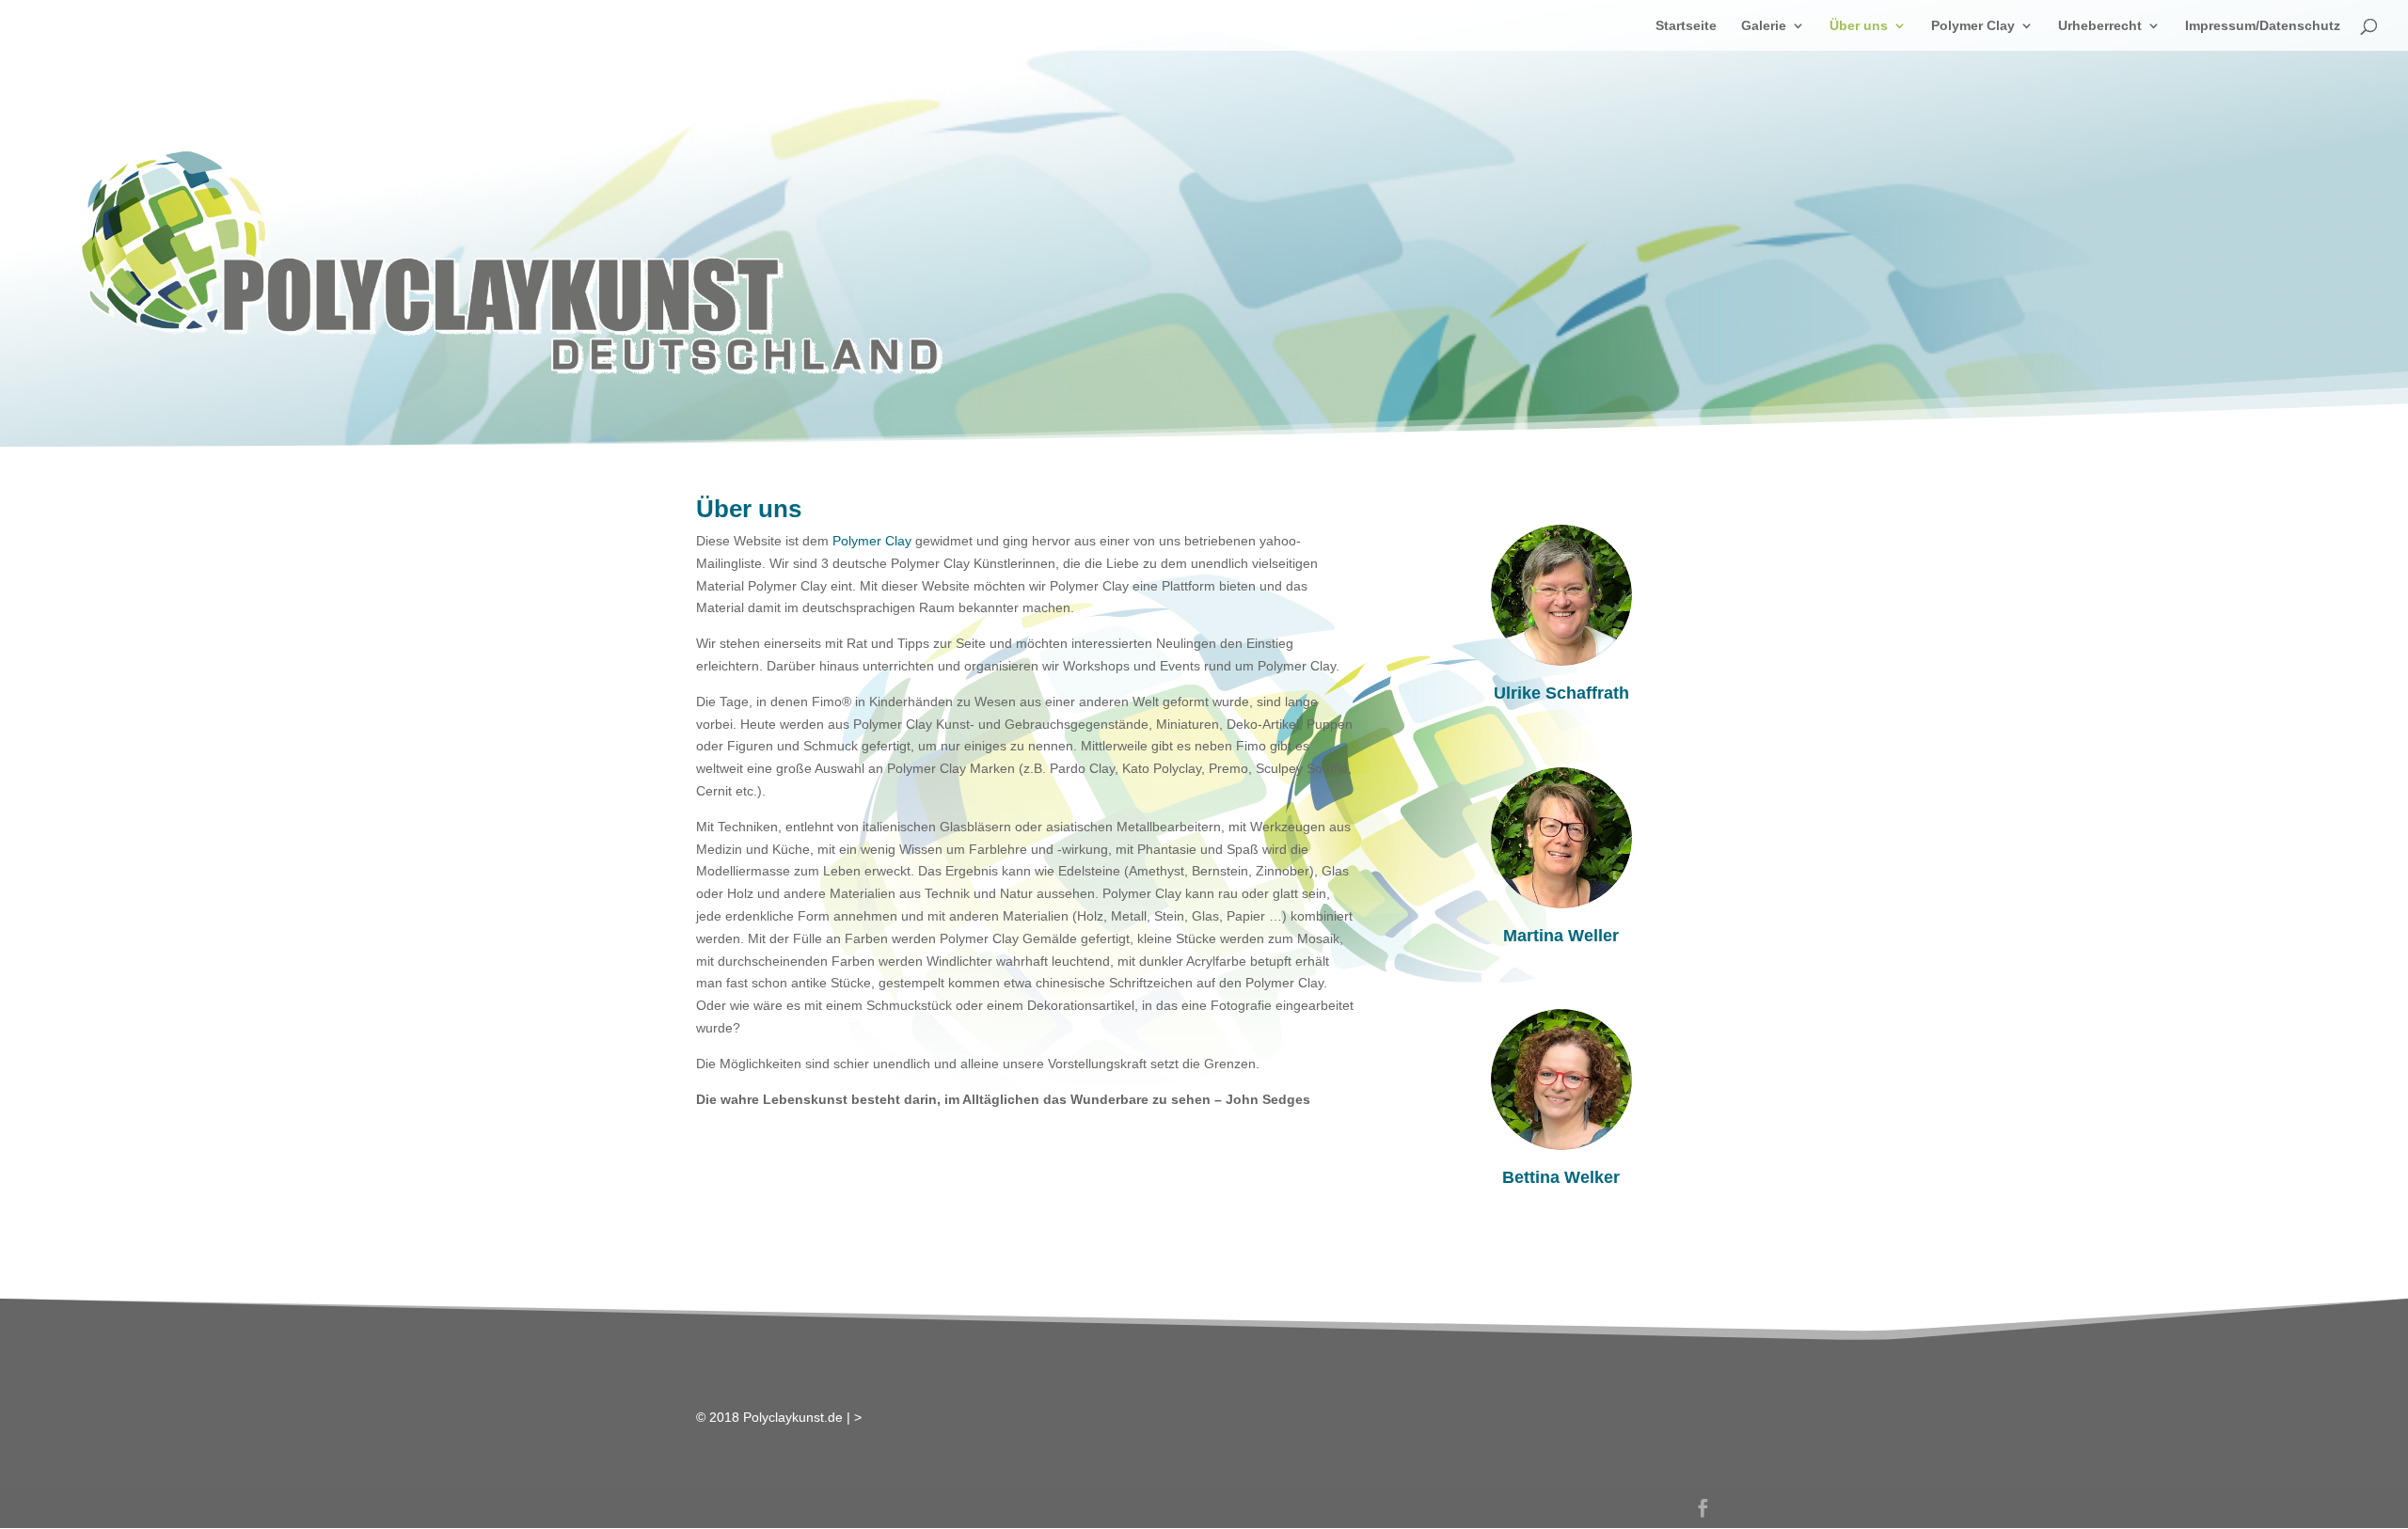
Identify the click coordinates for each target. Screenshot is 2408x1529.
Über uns (1859, 26)
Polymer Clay (1973, 26)
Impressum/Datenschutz (2263, 26)
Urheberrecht (2100, 26)
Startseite (1686, 26)
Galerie (1764, 26)
